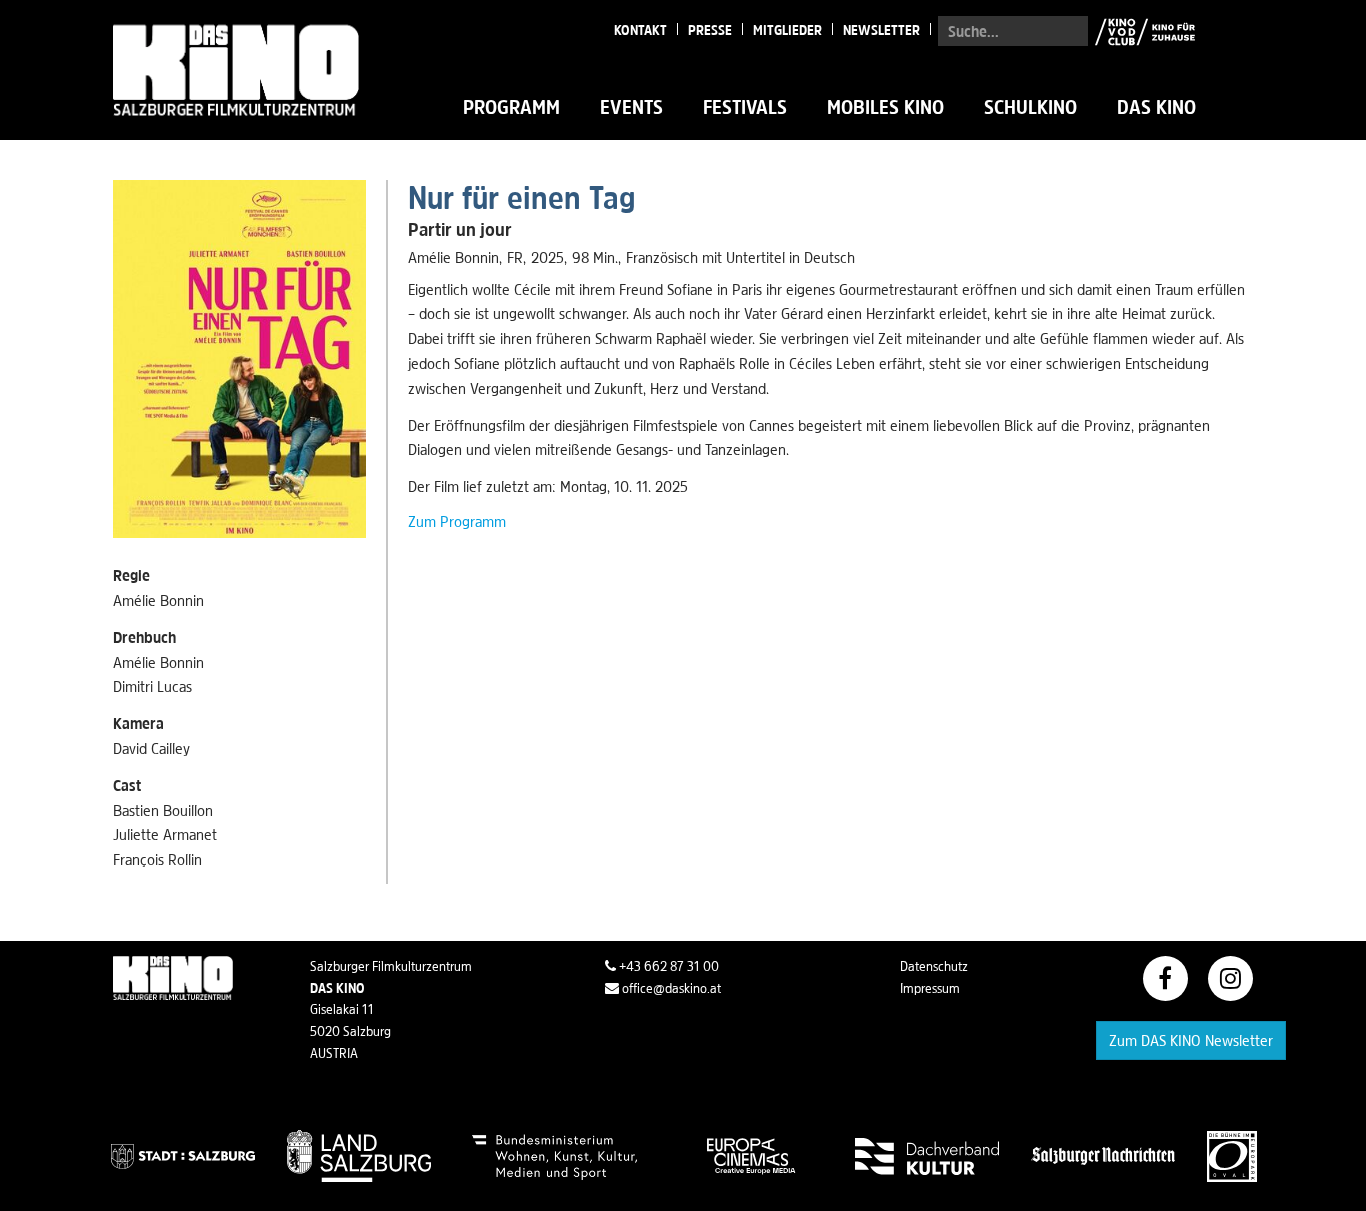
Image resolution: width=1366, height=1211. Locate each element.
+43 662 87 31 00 (667, 966)
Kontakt (640, 30)
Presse (710, 30)
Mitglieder (787, 30)
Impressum (930, 988)
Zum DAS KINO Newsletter (1191, 1040)
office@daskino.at (670, 988)
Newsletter (881, 30)
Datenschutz (934, 966)
